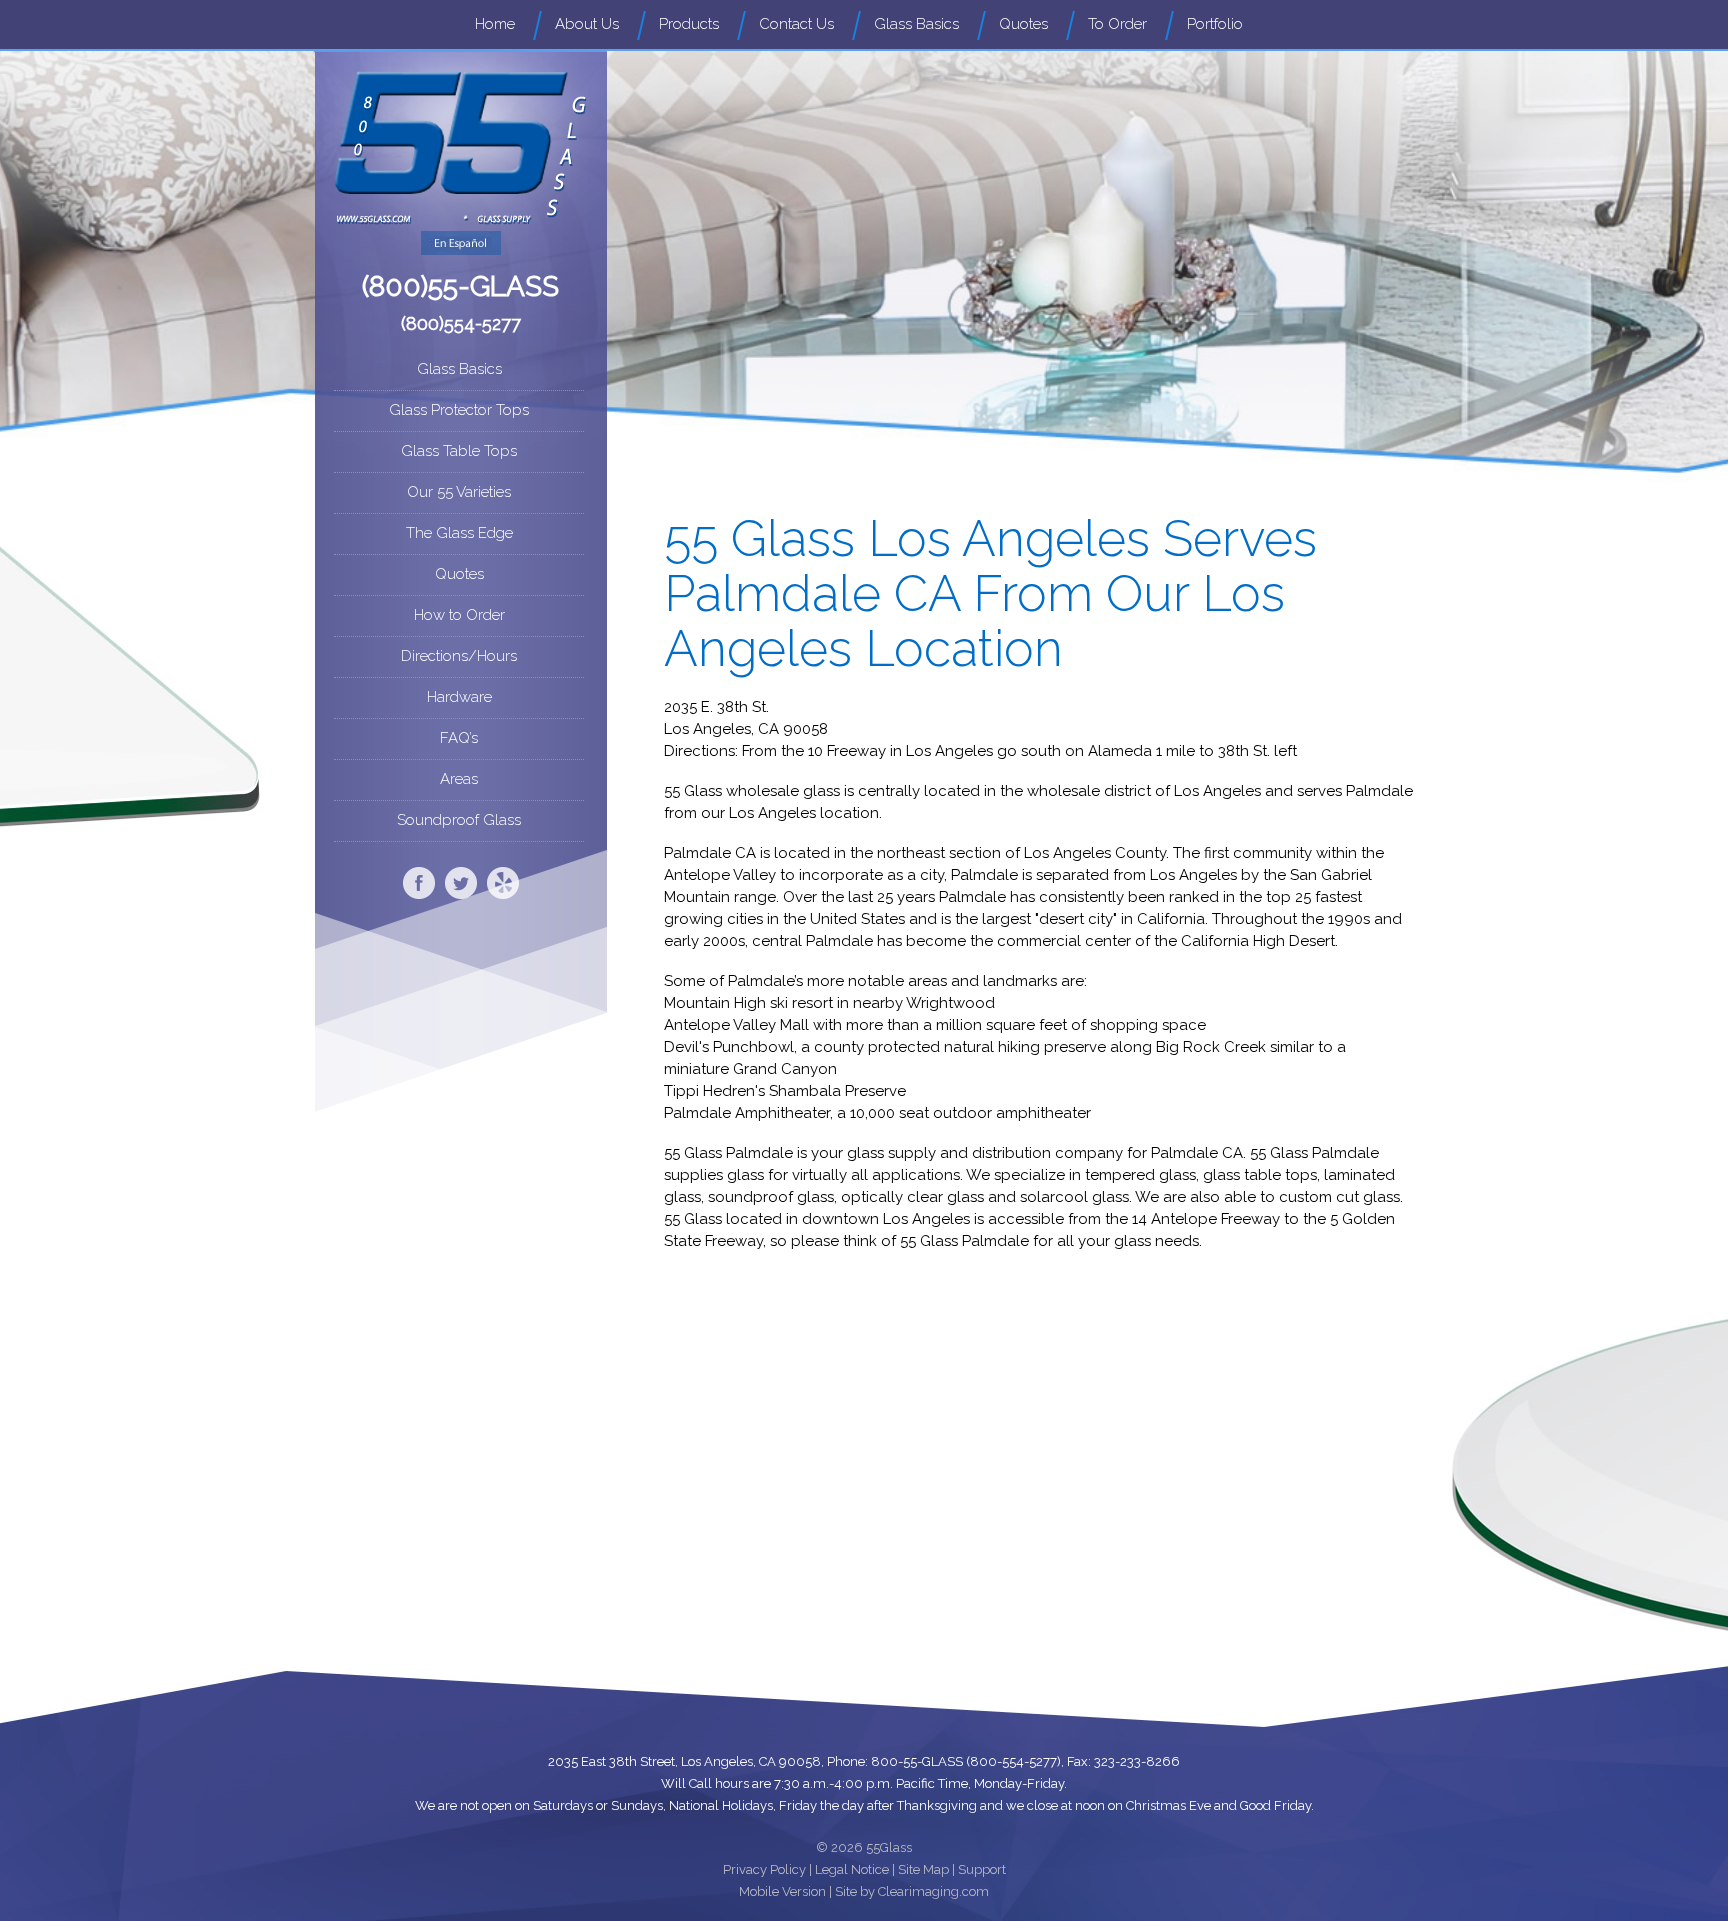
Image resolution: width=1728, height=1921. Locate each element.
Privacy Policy (764, 1869)
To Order (1117, 24)
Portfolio (1215, 24)
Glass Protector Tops (459, 410)
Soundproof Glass (459, 820)
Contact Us (796, 24)
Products (689, 24)
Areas (459, 779)
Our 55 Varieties (459, 492)
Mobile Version (782, 1891)
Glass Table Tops (459, 451)
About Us (587, 24)
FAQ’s (459, 738)
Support (982, 1869)
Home (495, 24)
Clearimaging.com (933, 1891)
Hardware (459, 697)
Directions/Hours (459, 656)
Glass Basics (916, 24)
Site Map (923, 1869)
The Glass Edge (459, 533)
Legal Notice (852, 1869)
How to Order (459, 615)
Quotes (1023, 24)
